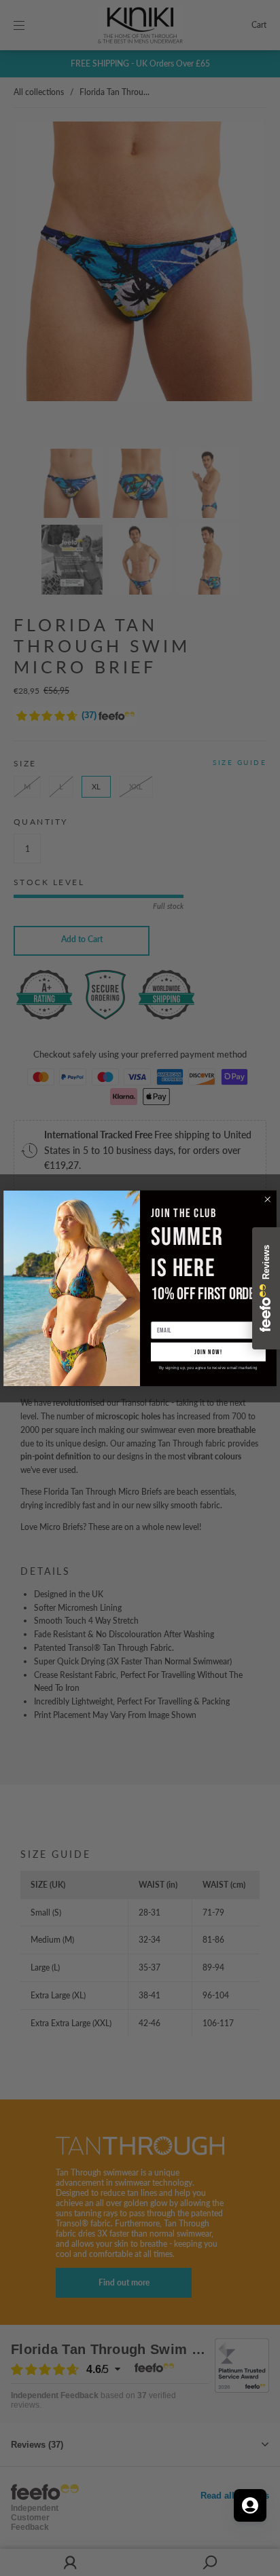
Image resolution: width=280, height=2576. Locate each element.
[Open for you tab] (250, 2505)
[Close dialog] (268, 1199)
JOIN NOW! (208, 1351)
